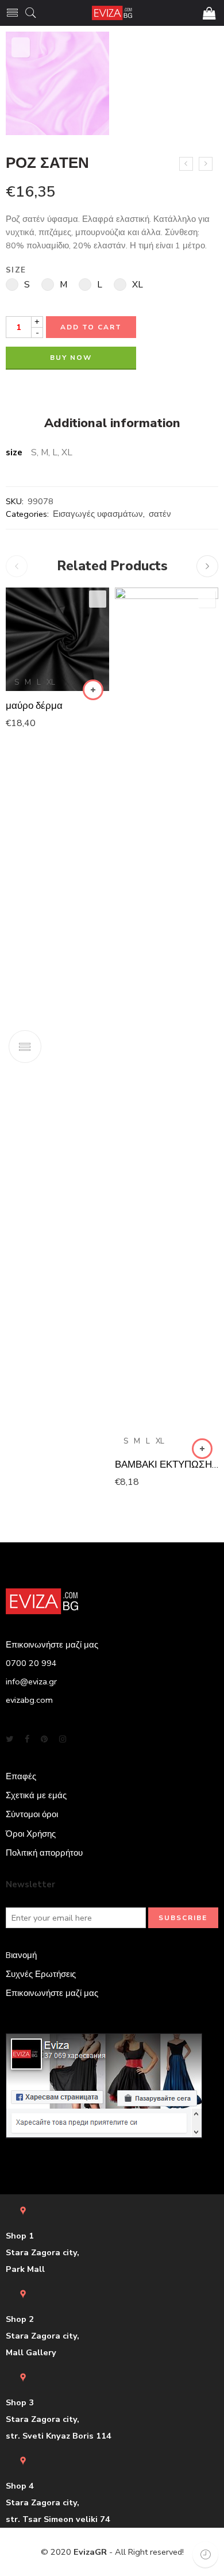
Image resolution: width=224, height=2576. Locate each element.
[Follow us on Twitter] (9, 1739)
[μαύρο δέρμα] (57, 639)
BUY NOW (71, 358)
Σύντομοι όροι (32, 1814)
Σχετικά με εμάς (36, 1795)
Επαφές (21, 1776)
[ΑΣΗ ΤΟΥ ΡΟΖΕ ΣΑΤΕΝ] (206, 164)
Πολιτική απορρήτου (44, 1853)
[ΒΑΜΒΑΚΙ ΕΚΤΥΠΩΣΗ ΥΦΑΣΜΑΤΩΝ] (167, 1019)
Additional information (112, 424)
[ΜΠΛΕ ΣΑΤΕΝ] (186, 164)
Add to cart (91, 327)
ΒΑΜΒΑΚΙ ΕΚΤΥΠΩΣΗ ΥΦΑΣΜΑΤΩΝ (167, 1464)
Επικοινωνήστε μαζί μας (52, 1993)
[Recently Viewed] (205, 2554)
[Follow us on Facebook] (27, 1739)
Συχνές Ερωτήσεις (41, 1974)
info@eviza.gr (31, 1681)
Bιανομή (21, 1955)
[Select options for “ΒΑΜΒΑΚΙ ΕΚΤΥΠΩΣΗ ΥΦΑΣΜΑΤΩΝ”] (202, 1449)
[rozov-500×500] (57, 83)
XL (51, 682)
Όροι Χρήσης (31, 1834)
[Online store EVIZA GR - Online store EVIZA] (112, 13)
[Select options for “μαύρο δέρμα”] (93, 690)
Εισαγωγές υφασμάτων (98, 514)
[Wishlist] (21, 47)
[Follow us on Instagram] (63, 1739)
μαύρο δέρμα (34, 706)
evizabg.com (29, 1700)
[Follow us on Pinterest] (44, 1739)
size (16, 270)
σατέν (160, 514)
